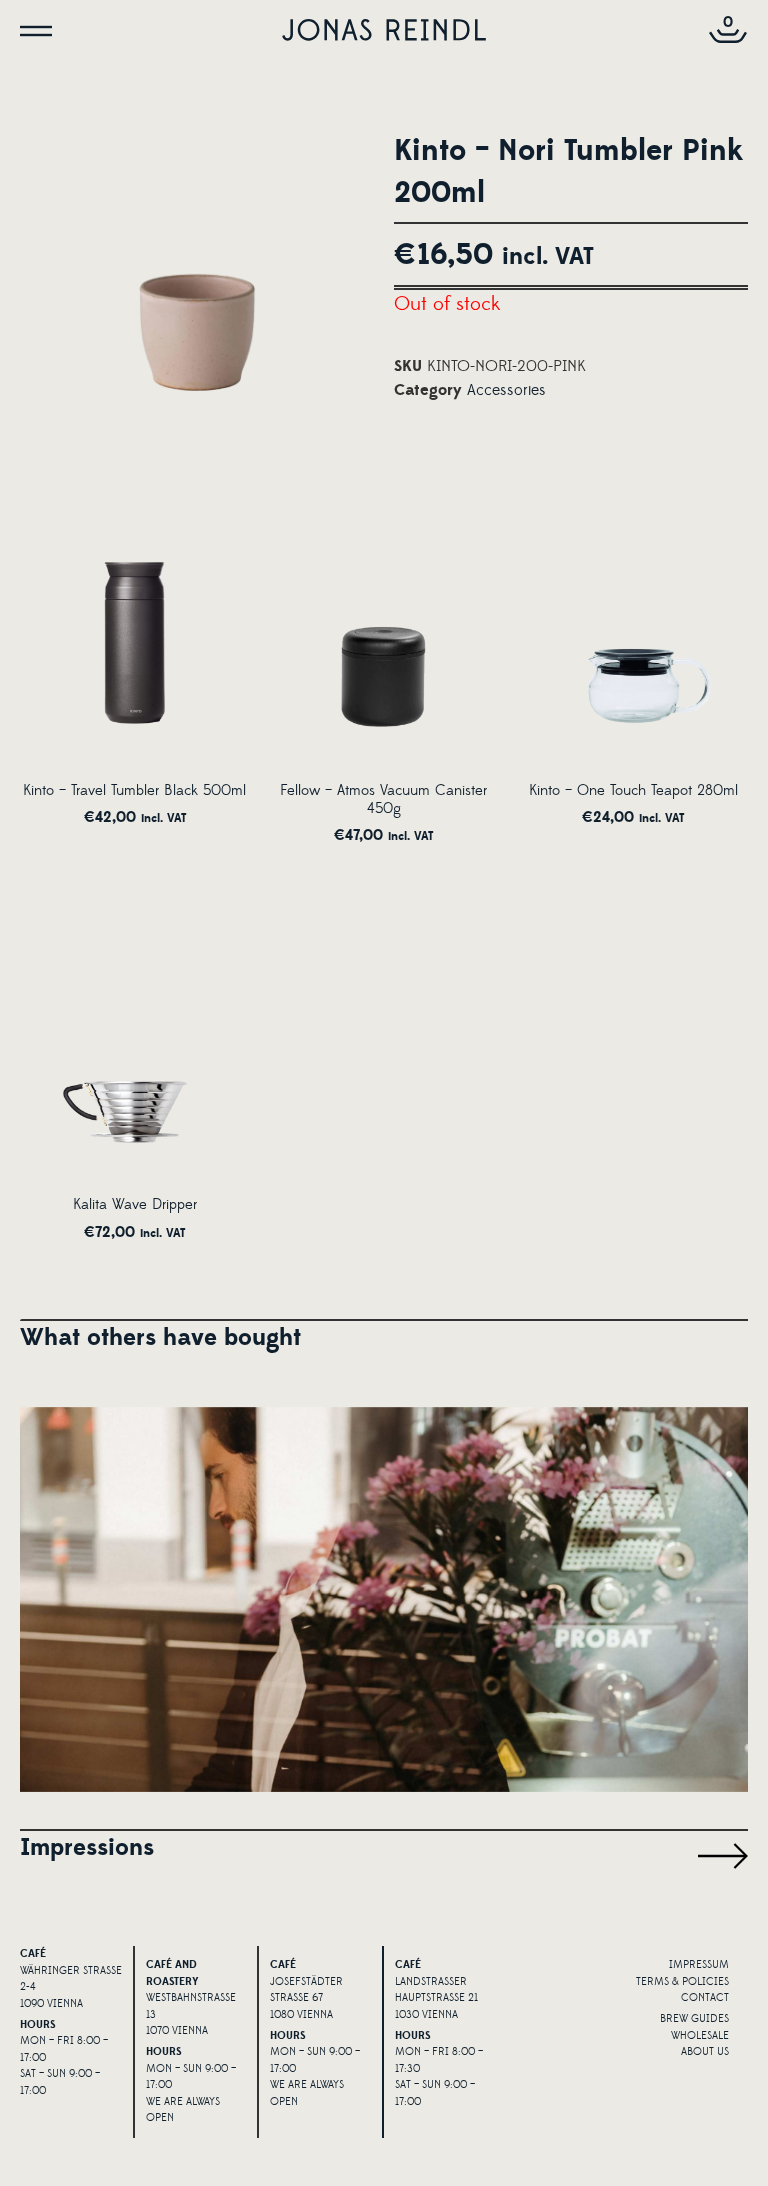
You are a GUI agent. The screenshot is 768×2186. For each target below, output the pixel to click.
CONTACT (705, 1998)
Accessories (506, 390)
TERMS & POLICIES (682, 1982)
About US (705, 2052)
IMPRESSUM (699, 1965)
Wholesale (700, 2036)
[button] (310, 1812)
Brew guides (694, 2019)
